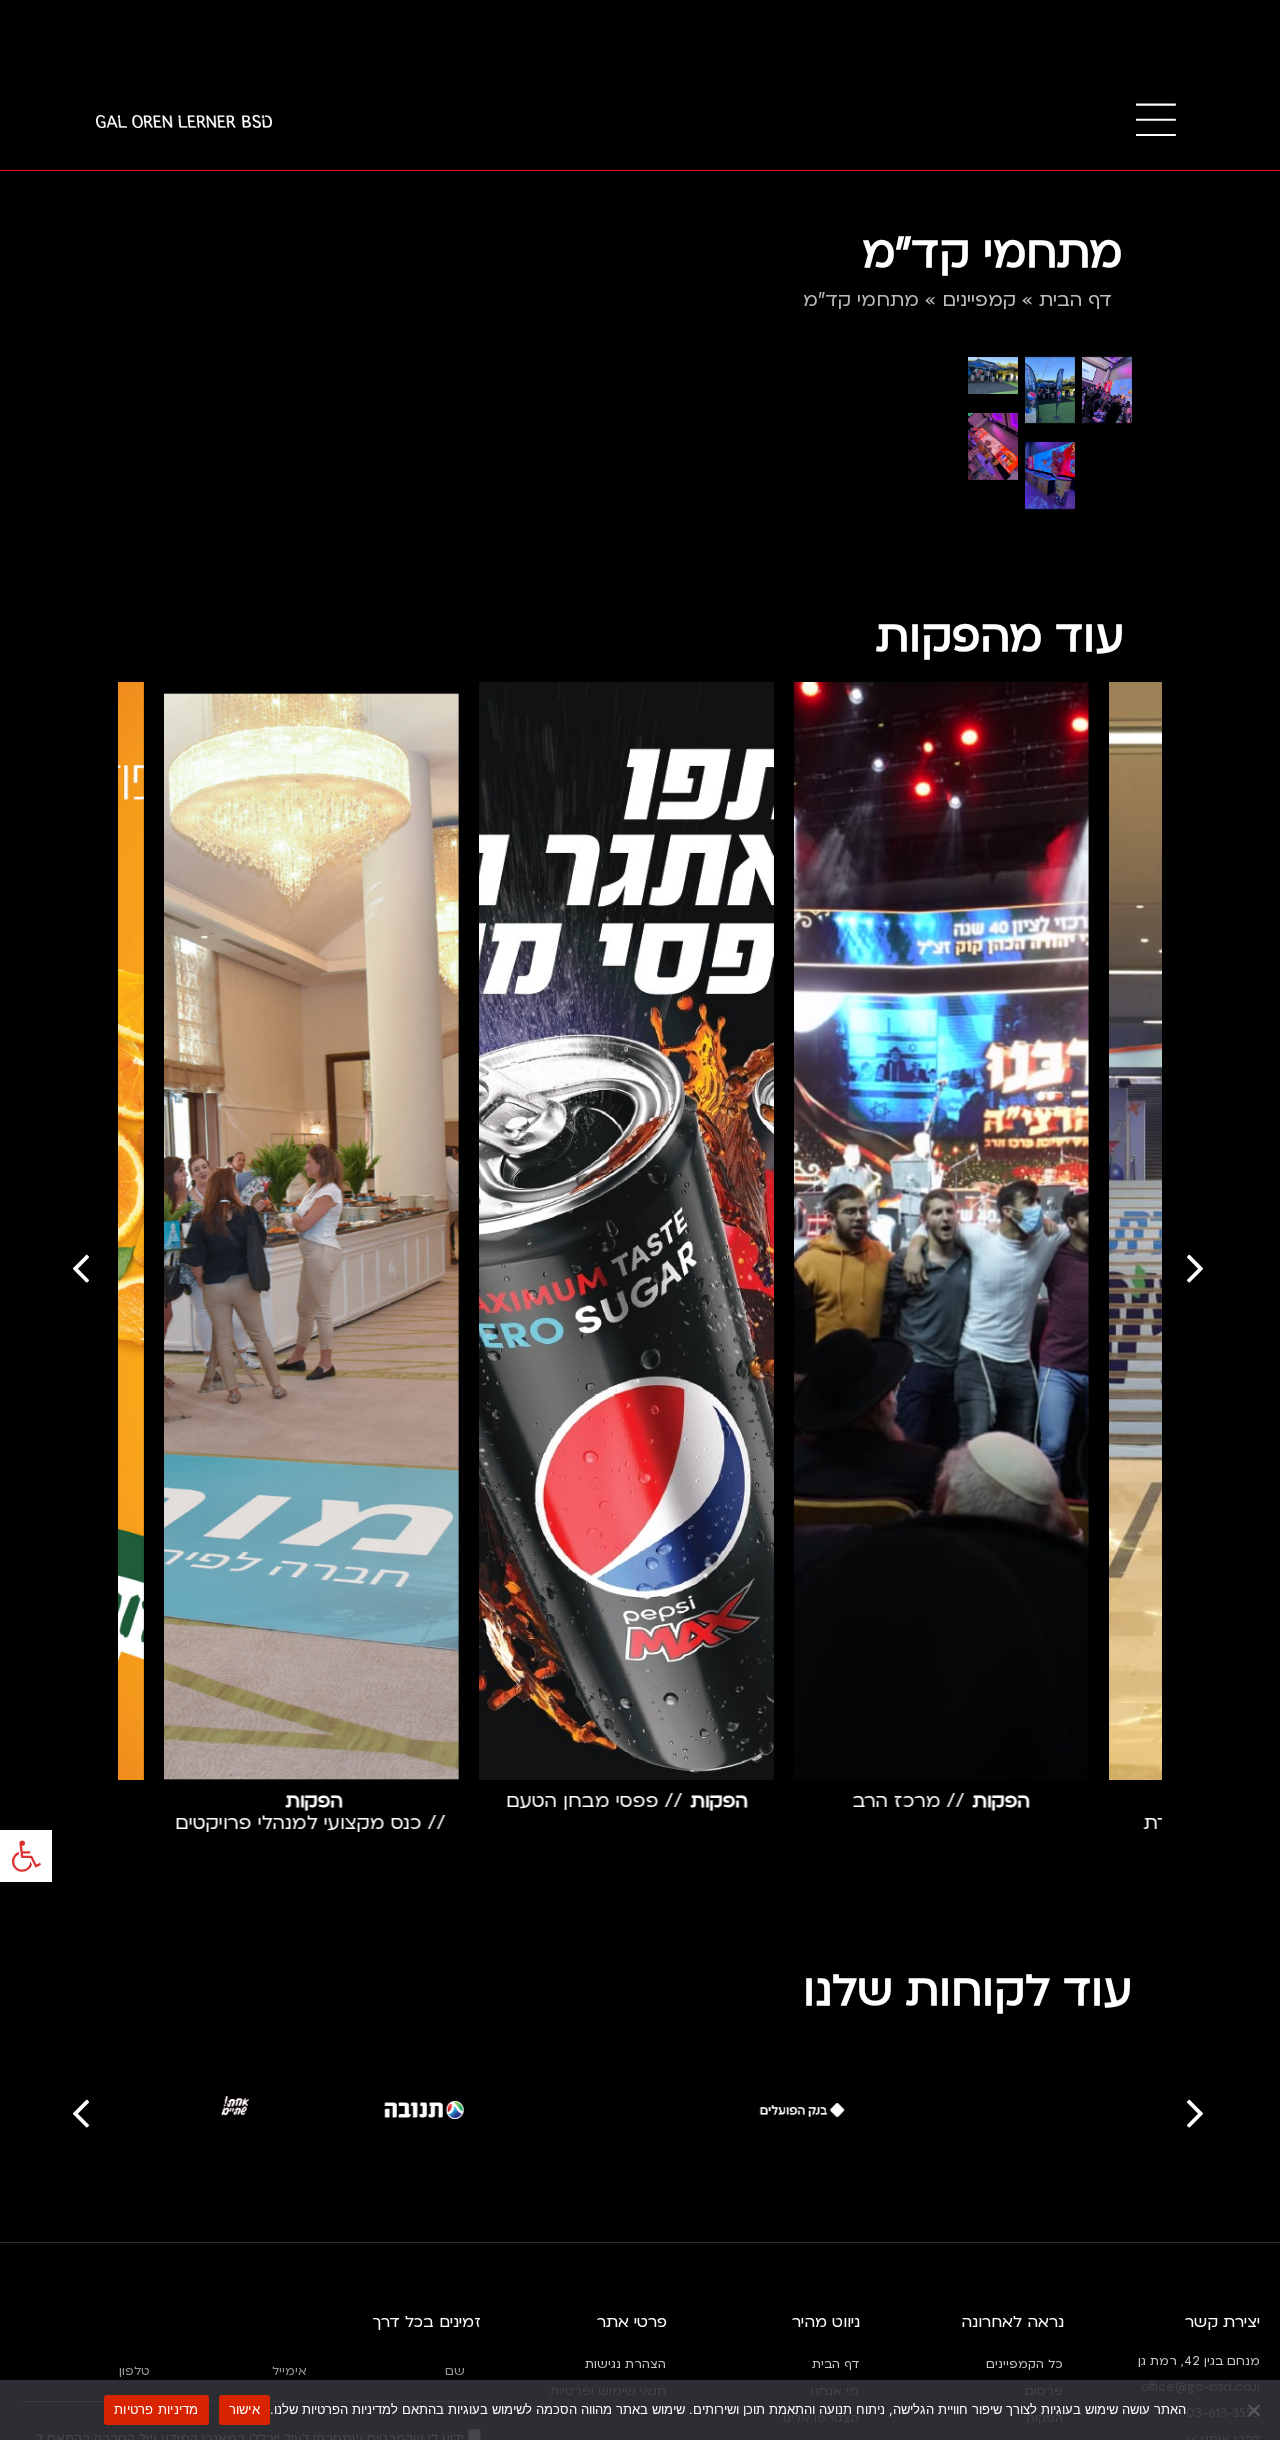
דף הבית (1075, 300)
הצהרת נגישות (625, 2364)
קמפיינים (979, 300)
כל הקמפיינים (1024, 2364)
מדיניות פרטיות (156, 2409)
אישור (244, 2409)
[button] (26, 1856)
